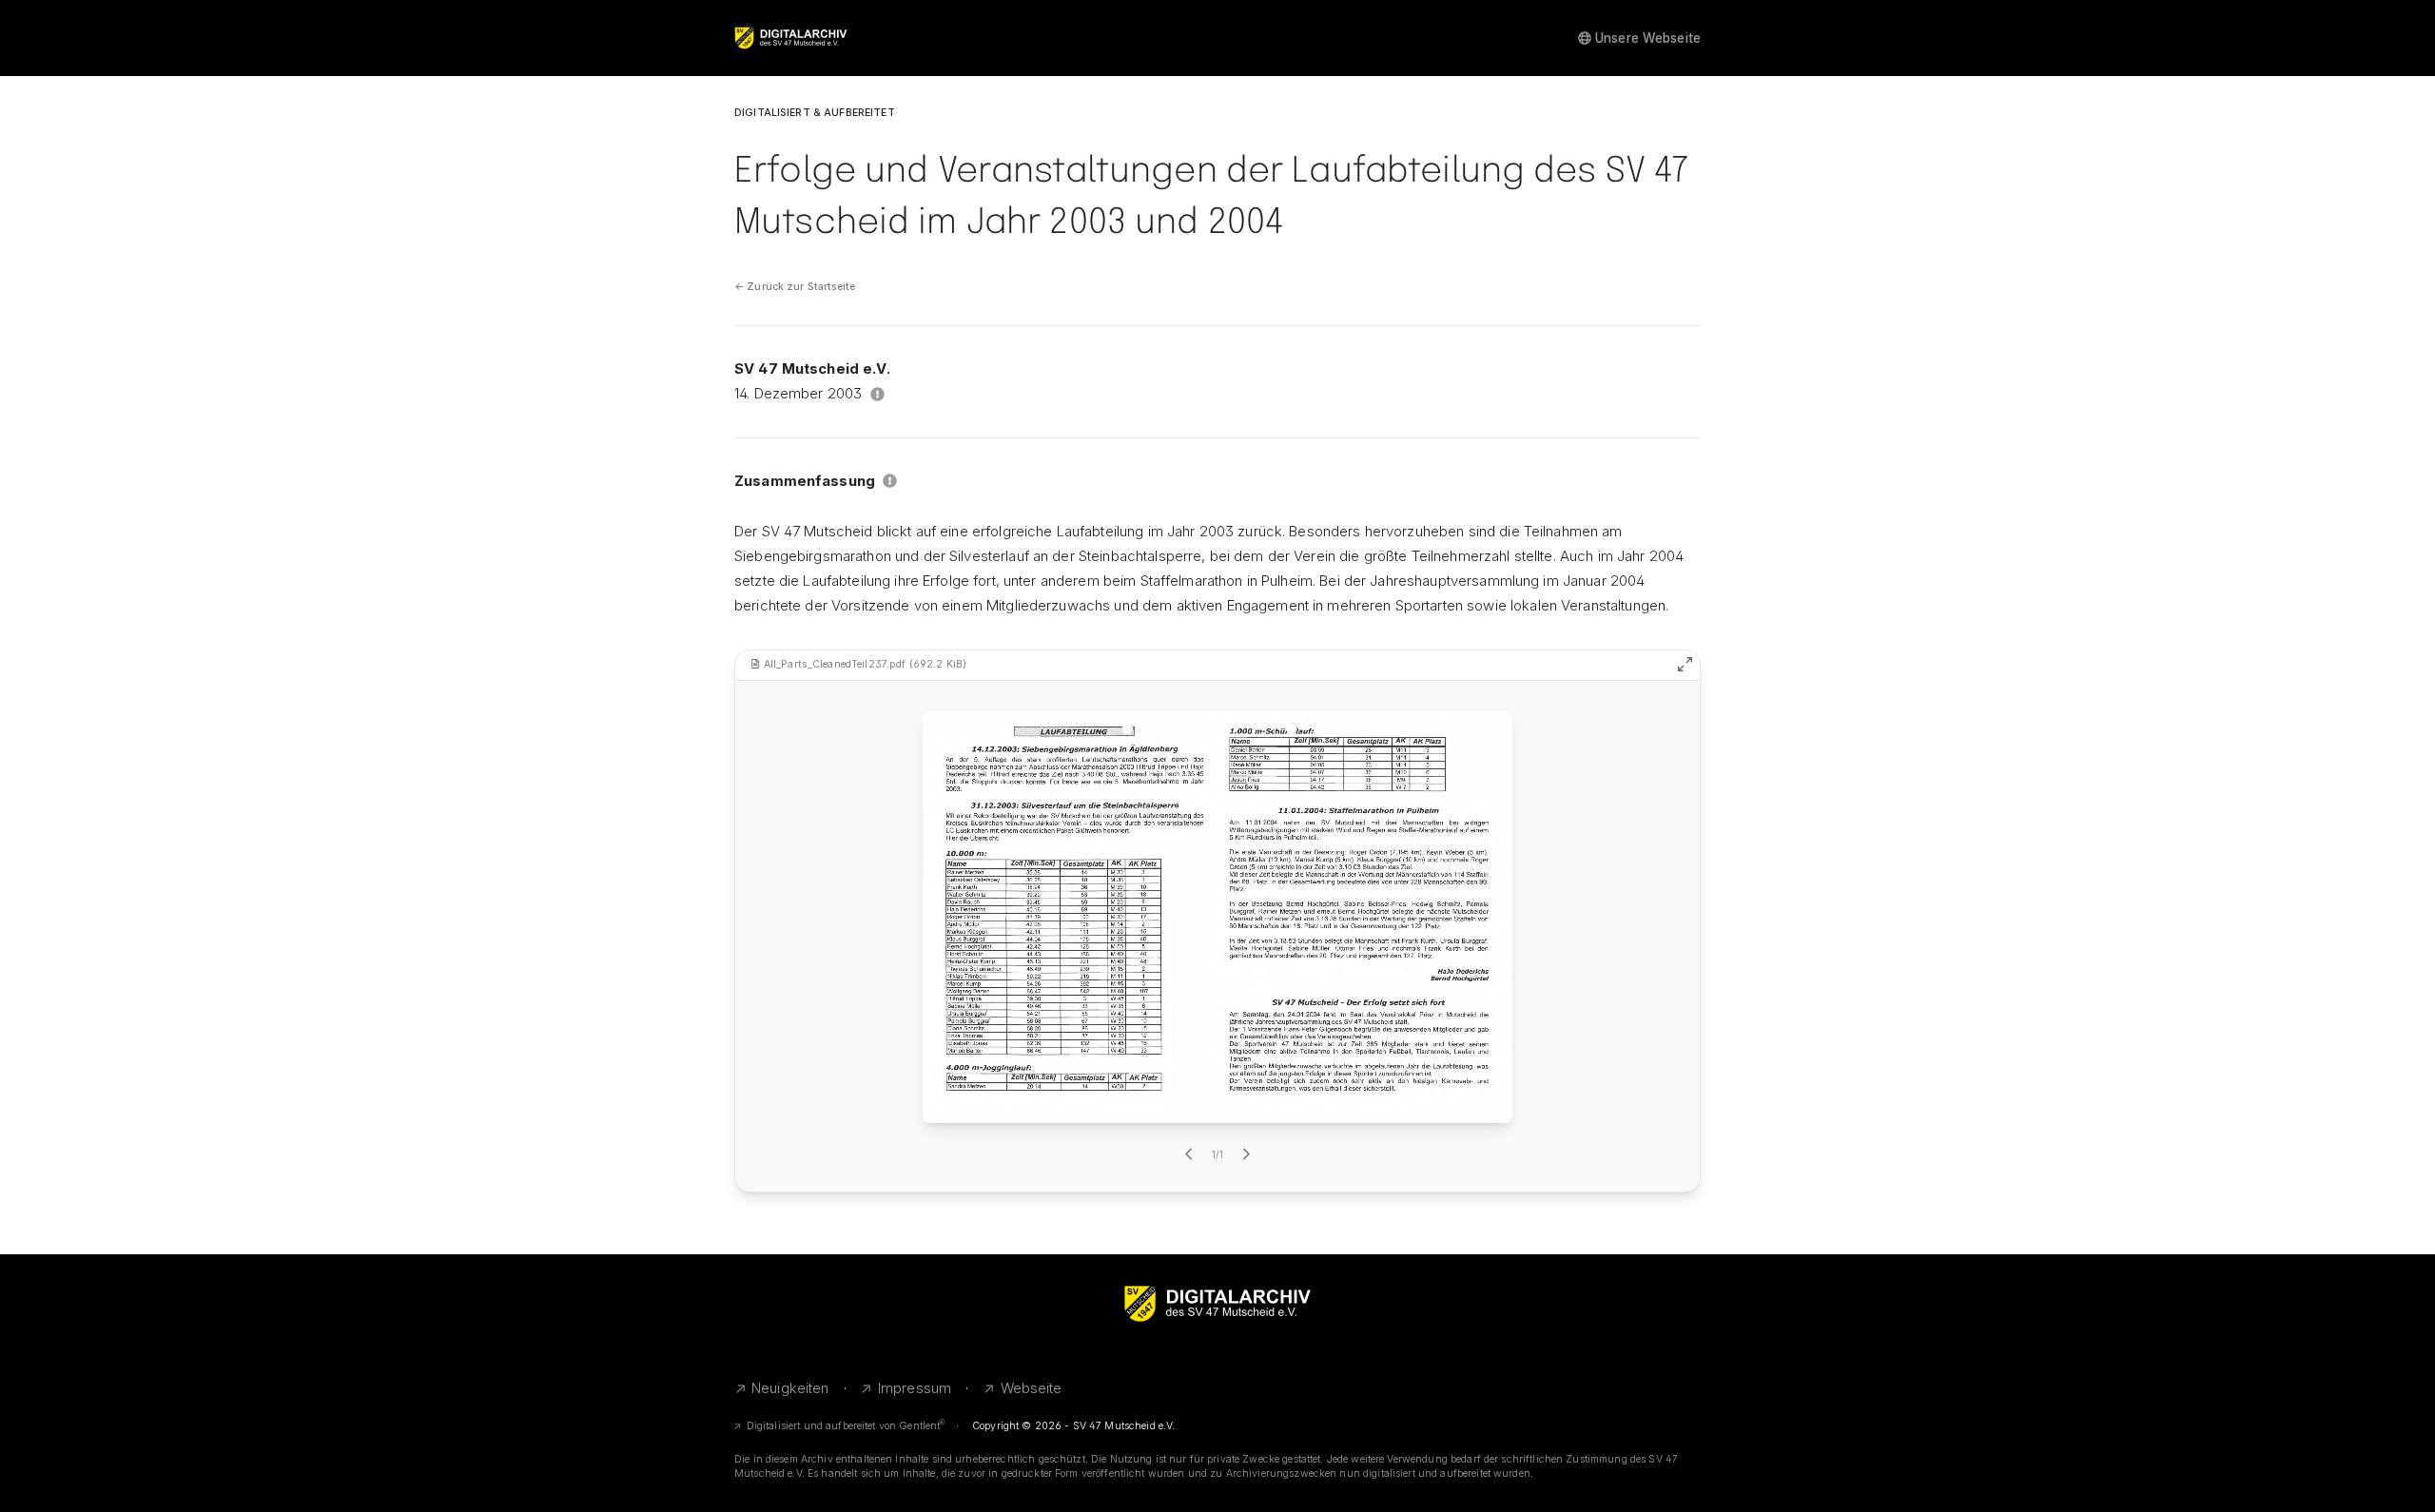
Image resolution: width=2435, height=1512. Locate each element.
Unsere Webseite (1648, 38)
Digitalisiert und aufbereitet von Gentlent (846, 1426)
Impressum (915, 1388)
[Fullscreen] (1685, 664)
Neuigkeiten (790, 1388)
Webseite (1032, 1388)
